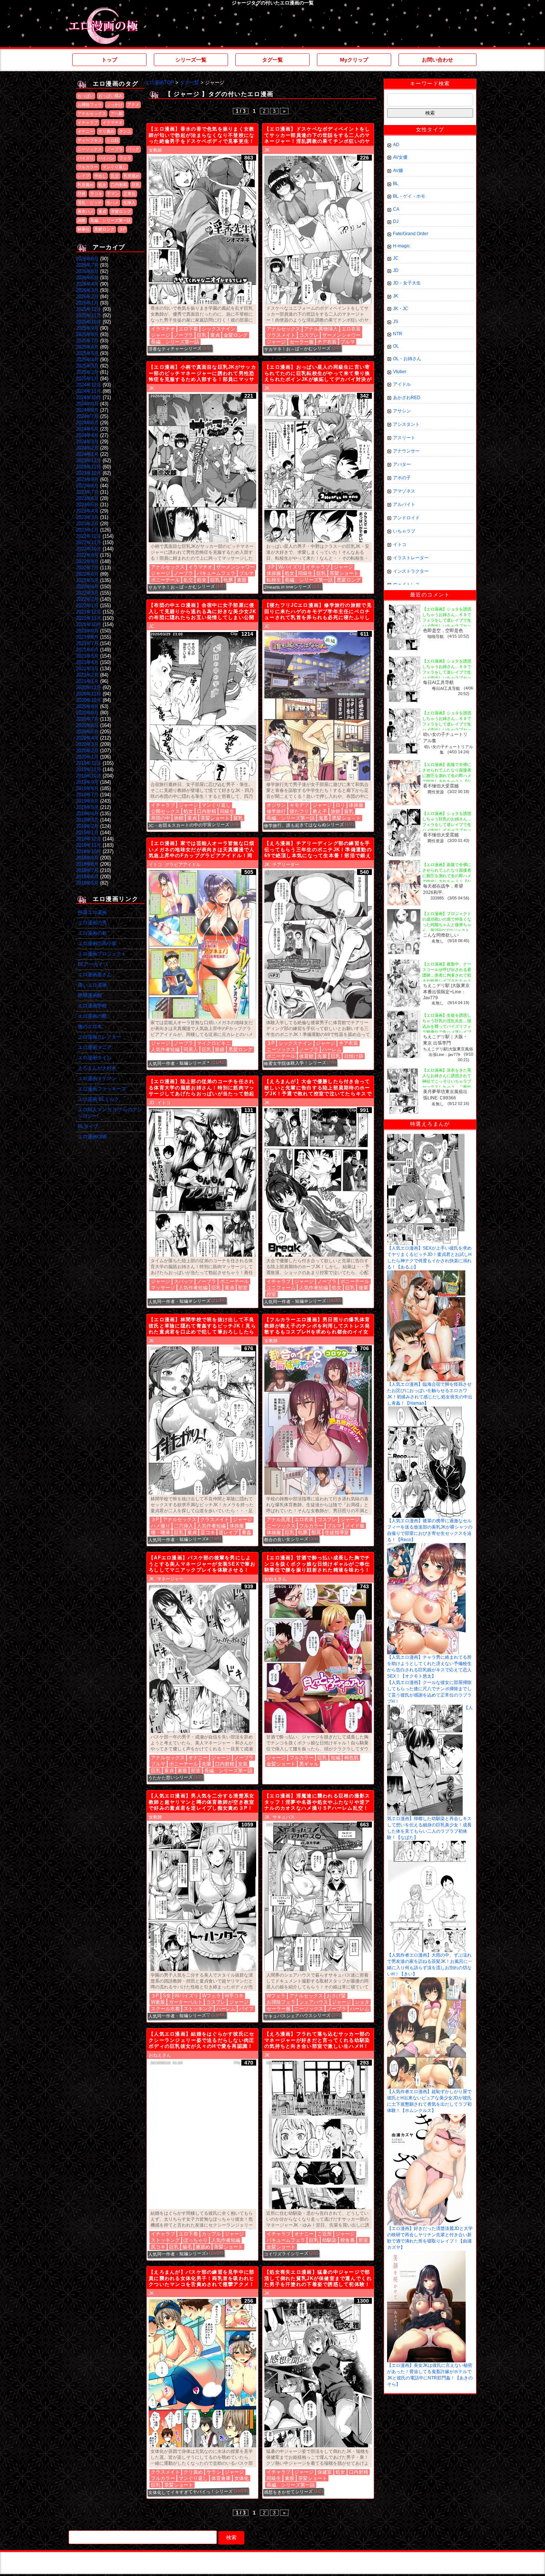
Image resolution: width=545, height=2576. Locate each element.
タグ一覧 (272, 60)
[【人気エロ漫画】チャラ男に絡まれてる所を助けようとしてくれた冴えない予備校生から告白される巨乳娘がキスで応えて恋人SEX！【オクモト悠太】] (426, 1546)
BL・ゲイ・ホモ (409, 196)
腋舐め (203, 2247)
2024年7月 (87, 416)
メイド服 (355, 1526)
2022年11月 (89, 542)
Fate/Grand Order (411, 234)
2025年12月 (89, 309)
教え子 (320, 811)
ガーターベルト (186, 2002)
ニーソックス (90, 149)
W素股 (158, 2002)
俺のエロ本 (90, 1027)
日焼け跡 (354, 1056)
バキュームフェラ (216, 573)
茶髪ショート (344, 573)
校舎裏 (348, 2240)
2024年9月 (87, 404)
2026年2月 (87, 297)
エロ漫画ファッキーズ (102, 1089)
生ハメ (113, 203)
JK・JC (401, 309)
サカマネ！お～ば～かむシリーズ (297, 349)
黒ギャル (309, 1764)
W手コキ (234, 1996)
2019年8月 (87, 788)
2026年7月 (87, 265)
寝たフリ (299, 811)
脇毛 (187, 2247)
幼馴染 (329, 2240)
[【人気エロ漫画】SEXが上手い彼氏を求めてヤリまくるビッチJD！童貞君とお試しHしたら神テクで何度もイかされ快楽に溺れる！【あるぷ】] (426, 1136)
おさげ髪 (336, 1996)
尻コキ (158, 2247)
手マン (113, 194)
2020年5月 (87, 732)
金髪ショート (281, 1764)
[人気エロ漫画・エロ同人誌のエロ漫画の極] (103, 11)
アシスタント (406, 424)
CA (396, 209)
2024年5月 (87, 429)
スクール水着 (165, 2009)
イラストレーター (411, 558)
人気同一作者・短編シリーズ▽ (179, 2016)
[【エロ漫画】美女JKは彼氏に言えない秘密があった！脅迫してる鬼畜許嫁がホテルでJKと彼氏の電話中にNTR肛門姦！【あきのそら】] (426, 2253)
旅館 (179, 818)
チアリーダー (286, 865)
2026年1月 (87, 303)
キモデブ (299, 805)
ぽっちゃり (196, 2240)
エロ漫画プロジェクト (102, 954)
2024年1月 (87, 454)
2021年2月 (87, 675)
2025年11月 (89, 315)
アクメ (133, 105)
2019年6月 (87, 801)
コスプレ (309, 335)
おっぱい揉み (110, 96)
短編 (336, 1758)
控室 (271, 1294)
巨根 (82, 194)
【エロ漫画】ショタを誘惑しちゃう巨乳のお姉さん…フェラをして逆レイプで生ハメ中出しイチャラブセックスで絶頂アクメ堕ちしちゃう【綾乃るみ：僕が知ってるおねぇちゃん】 (447, 830)
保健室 (325, 2472)
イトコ (155, 865)
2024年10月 (89, 397)
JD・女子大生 (407, 283)
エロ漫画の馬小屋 (97, 943)
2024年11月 (89, 391)
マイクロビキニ (214, 1043)
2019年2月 (87, 826)
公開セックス (165, 811)
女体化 (242, 2478)
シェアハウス (314, 2002)
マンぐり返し (115, 167)
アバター (402, 464)
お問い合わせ (437, 60)
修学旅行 (276, 811)
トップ (109, 60)
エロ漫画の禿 (92, 923)
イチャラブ (88, 122)
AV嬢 (398, 171)
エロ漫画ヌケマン (97, 1078)
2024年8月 (87, 410)
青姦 (247, 1532)
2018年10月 (89, 851)
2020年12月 (89, 687)
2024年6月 (87, 423)
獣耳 (316, 1532)
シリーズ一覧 (191, 60)
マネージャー (170, 1579)
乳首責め (86, 185)
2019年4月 (87, 814)
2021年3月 (87, 669)
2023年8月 (87, 486)
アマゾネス (404, 491)
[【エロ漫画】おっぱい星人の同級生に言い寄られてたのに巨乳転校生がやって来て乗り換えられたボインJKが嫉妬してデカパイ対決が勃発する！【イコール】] (318, 468)
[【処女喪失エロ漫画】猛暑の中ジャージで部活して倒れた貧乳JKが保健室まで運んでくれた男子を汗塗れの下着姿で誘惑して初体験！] (318, 2373)
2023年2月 (87, 524)
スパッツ (184, 1281)
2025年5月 (87, 353)
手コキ (96, 194)
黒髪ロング (104, 229)
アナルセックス (92, 113)
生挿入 (129, 203)
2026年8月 (87, 259)
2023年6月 (87, 498)
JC (151, 626)
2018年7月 (87, 870)
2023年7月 (87, 492)
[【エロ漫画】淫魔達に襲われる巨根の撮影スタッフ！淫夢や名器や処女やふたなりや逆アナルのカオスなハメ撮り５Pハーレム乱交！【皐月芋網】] (318, 1897)
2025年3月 (87, 366)
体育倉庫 (221, 2478)
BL (396, 184)
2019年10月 (89, 776)
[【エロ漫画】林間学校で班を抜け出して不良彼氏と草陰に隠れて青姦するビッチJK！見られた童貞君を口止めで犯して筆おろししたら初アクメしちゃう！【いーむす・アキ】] (202, 1421)
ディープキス (90, 140)
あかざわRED (407, 398)
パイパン (106, 158)
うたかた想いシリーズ (171, 1777)
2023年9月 (87, 479)
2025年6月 (87, 347)
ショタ (362, 2002)
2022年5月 (87, 580)
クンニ (125, 131)
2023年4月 (87, 511)
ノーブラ (115, 149)
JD (151, 1103)
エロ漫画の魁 (92, 933)
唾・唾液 (161, 1532)
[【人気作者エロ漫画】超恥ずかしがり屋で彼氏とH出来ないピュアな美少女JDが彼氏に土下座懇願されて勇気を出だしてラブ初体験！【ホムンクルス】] (427, 1980)
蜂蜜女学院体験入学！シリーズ (295, 1063)
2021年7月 (87, 643)
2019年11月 (89, 769)
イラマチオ (113, 122)
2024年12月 (89, 385)
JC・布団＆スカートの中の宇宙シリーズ (189, 825)
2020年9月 (87, 706)
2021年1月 (87, 681)
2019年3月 (87, 820)
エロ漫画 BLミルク (98, 1099)
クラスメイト (281, 335)
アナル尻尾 (279, 1519)
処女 (102, 185)
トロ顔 (113, 140)
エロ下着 (188, 329)
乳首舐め (132, 176)
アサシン (402, 411)
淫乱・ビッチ (90, 203)
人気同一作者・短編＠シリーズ (179, 1301)
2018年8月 (87, 864)
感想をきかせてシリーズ (288, 2492)
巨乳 (136, 185)
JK (267, 150)
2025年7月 (87, 341)
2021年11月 (89, 618)
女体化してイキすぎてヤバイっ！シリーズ (191, 2492)
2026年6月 (87, 271)
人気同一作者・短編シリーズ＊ (179, 1063)
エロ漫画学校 (92, 1006)
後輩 (363, 1288)
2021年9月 (87, 631)
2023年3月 (87, 517)
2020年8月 (87, 713)
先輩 (322, 1056)
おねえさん (275, 1579)
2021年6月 (87, 650)
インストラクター (411, 571)
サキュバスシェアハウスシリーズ (297, 2016)
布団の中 (161, 818)
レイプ (84, 176)
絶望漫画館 (90, 995)
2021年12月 (89, 612)
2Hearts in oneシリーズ (288, 587)
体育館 (306, 1056)
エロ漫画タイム (95, 1058)
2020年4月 (87, 738)
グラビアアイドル (183, 865)
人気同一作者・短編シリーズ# (179, 1539)
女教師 (155, 150)
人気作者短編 (165, 1050)
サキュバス (284, 1817)
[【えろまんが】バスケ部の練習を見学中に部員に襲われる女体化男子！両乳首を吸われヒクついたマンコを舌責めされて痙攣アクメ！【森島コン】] (202, 2373)
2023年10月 (89, 473)
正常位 (130, 194)
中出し (100, 176)
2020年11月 (89, 694)
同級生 (305, 573)
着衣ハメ (86, 211)
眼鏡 (220, 1050)
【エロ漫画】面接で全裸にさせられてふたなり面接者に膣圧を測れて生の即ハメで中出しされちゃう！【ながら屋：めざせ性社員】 (447, 776)
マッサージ (163, 1288)
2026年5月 (87, 278)
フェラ (125, 158)
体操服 (274, 573)
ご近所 (325, 2234)
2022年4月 (87, 587)
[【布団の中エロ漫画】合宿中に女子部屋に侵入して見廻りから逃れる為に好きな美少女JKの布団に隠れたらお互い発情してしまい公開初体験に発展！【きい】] (202, 706)
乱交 (115, 176)
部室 (243, 1288)
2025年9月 (87, 328)
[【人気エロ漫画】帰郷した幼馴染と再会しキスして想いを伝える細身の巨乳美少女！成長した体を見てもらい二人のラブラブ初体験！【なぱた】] (425, 1707)
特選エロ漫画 (92, 912)
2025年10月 (89, 322)
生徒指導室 (337, 1532)
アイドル (402, 384)
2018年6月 (87, 877)
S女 (167, 1996)
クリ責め (106, 131)
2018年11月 (89, 845)
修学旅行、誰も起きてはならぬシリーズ (304, 825)
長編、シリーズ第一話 (110, 220)
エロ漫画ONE (93, 1137)
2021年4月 (87, 662)
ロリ (340, 805)
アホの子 (402, 478)
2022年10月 (89, 549)
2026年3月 (87, 290)
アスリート (404, 438)
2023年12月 (89, 460)
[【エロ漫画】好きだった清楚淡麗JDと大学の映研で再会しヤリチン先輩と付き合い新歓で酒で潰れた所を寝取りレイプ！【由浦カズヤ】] (426, 2116)
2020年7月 (87, 719)
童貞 (102, 211)
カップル (211, 2234)
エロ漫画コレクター (100, 1037)
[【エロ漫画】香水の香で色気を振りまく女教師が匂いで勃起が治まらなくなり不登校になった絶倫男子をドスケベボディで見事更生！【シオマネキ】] (202, 230)
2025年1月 (87, 379)
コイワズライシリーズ (286, 2254)
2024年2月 (87, 448)
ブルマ (348, 342)
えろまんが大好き (97, 1068)
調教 (82, 220)
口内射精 (119, 185)
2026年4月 (87, 284)
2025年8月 (87, 334)
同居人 (191, 1050)
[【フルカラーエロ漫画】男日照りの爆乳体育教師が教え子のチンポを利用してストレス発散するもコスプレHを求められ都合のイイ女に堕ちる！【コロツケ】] (318, 1421)
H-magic (402, 246)
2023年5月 (87, 505)
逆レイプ (228, 1532)
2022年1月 (87, 606)
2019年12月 (89, 763)
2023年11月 (89, 467)
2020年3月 (87, 744)
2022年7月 (87, 568)
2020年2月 (87, 751)
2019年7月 (87, 795)
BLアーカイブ (93, 964)
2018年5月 (87, 883)
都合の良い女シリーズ (286, 1539)
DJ (396, 221)
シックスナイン (219, 329)
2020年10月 (89, 700)
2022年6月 (87, 574)
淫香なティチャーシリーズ (175, 349)
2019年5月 (87, 807)
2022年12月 (89, 536)
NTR (398, 334)
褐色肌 (351, 1758)
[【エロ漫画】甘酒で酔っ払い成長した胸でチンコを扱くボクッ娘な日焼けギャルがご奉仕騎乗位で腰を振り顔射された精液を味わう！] (318, 1659)
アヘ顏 (117, 113)
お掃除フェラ (90, 105)
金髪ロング (236, 335)
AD (396, 145)
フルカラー (88, 167)
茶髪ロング (121, 211)
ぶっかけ (115, 105)
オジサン (276, 805)
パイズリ (86, 158)
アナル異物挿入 (321, 329)
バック (133, 149)
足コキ (208, 1532)
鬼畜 (323, 818)
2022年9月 (87, 555)
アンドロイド (406, 518)
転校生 (274, 580)
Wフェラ (212, 1996)
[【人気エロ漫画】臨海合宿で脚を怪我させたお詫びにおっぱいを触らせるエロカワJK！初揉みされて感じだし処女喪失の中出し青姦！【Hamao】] (426, 1273)
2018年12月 (89, 839)
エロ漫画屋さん (95, 975)
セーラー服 (302, 342)
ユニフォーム (281, 1288)
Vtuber (400, 372)
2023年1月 (87, 530)
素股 (242, 580)
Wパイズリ (290, 567)
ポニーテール (165, 580)
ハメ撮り (161, 1526)
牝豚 (228, 580)
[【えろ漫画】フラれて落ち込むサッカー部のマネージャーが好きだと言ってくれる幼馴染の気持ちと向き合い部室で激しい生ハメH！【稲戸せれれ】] (318, 2135)
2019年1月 (87, 833)
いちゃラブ (404, 531)
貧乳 (238, 818)
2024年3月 (87, 442)
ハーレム (332, 1050)
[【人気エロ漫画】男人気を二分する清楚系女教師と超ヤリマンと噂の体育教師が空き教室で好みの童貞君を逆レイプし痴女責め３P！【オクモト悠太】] (202, 1897)
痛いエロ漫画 (92, 985)
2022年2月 (87, 599)
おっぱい (86, 96)
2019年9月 (87, 782)
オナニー (86, 131)
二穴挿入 (184, 1526)
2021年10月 (89, 624)
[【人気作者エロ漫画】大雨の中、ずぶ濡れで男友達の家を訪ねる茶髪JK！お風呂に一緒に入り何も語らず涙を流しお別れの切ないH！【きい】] (426, 1843)
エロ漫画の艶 (92, 1016)
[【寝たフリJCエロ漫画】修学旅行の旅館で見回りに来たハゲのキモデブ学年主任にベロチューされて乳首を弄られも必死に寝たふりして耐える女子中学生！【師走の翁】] (318, 706)
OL (396, 346)
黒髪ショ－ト (346, 818)
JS (396, 322)
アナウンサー (406, 451)
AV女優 (400, 157)
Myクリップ (354, 60)
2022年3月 (87, 593)
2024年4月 (87, 435)
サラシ (214, 2472)
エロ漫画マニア (95, 1047)
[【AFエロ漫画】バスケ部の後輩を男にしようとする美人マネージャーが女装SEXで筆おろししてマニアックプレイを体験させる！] (202, 1659)
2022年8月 (87, 561)
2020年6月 (87, 725)
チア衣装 (327, 342)
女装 (243, 1764)
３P (122, 229)
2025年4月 (87, 360)
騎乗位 (84, 229)
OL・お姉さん (407, 359)
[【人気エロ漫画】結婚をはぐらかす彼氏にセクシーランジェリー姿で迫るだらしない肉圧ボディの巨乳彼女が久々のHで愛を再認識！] (202, 2135)
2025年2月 (87, 372)
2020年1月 (87, 757)
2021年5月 (87, 656)
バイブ (246, 2009)
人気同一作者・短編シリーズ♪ (178, 2254)
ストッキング (198, 2009)
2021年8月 (87, 637)
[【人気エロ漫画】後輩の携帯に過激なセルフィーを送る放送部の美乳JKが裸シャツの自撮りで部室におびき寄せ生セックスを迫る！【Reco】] (426, 1409)
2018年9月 (87, 858)
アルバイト (404, 504)
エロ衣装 (351, 329)
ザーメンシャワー (341, 335)
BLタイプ (88, 1126)
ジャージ (161, 335)
